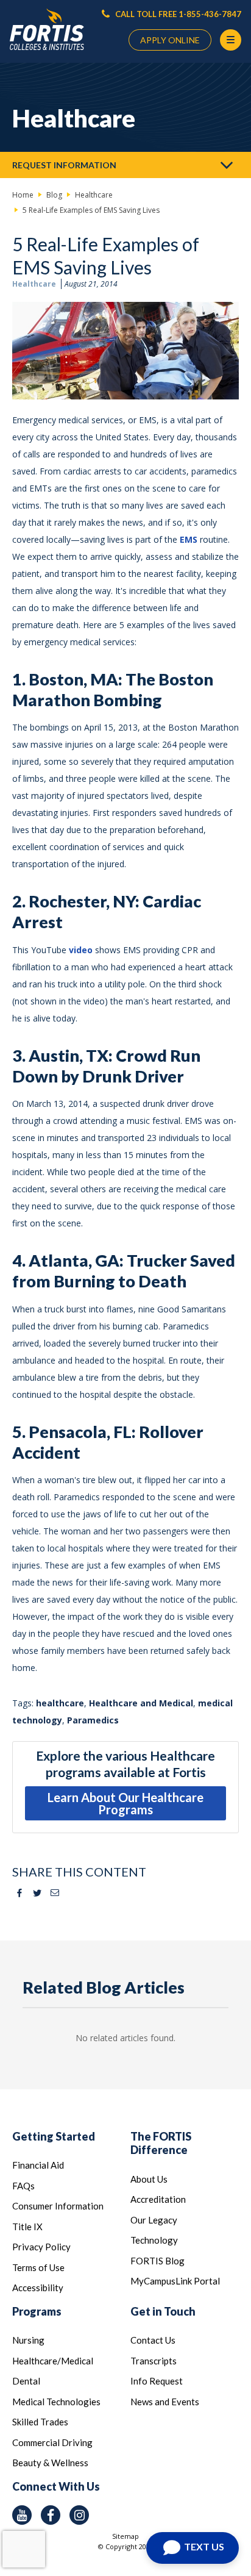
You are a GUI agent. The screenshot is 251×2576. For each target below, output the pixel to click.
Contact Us (153, 2340)
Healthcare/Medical (53, 2361)
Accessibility (38, 2288)
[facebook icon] (51, 2515)
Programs (37, 2311)
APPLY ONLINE (170, 40)
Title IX (27, 2227)
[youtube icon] (22, 2515)
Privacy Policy (41, 2247)
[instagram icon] (79, 2515)
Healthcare (34, 284)
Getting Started (54, 2136)
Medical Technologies (56, 2402)
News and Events (165, 2402)
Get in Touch (163, 2311)
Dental (26, 2381)
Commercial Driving (52, 2442)
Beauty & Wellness (50, 2463)
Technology (154, 2240)
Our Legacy (154, 2220)
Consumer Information (58, 2206)
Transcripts (154, 2361)
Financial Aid (38, 2165)
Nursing (28, 2340)
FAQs (23, 2186)
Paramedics (93, 1720)
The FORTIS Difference (161, 2143)
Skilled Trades (40, 2422)
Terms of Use (38, 2267)
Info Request (157, 2381)
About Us (149, 2179)
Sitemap (125, 2536)
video (81, 950)
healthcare (60, 1703)
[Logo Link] (47, 30)
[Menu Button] (231, 40)
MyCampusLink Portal (175, 2281)
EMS (189, 539)
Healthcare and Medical (141, 1703)
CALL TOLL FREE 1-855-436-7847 (177, 14)
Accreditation (158, 2199)
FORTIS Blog (157, 2261)
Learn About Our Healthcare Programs (125, 1803)
